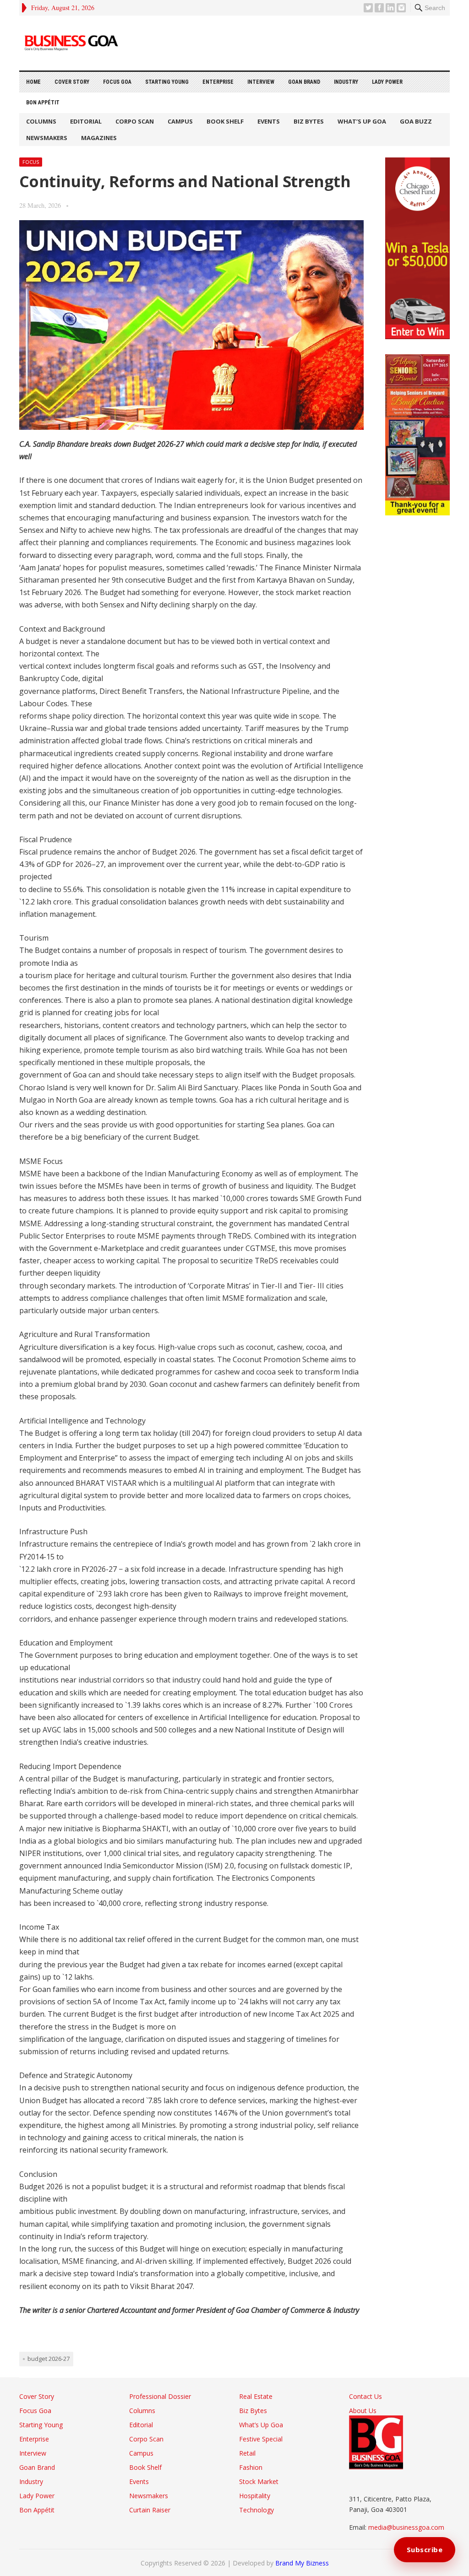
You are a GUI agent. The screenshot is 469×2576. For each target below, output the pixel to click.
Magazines (99, 138)
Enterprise (218, 82)
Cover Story (72, 82)
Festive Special (261, 2439)
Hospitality (255, 2496)
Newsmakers (47, 138)
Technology (256, 2510)
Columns (41, 121)
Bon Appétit (43, 103)
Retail (247, 2453)
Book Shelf (225, 121)
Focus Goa (117, 82)
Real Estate (256, 2396)
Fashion (251, 2467)
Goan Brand (304, 82)
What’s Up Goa (362, 121)
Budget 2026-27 (49, 2359)
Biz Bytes (309, 121)
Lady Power (387, 82)
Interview (261, 82)
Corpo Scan (135, 121)
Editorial (86, 121)
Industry (346, 82)
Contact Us (365, 2396)
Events (269, 121)
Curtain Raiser (150, 2510)
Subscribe (425, 2549)
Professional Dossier (160, 2396)
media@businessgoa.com (406, 2527)
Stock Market (259, 2481)
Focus (31, 162)
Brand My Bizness (302, 2563)
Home (33, 82)
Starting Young (167, 82)
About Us (363, 2411)
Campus (180, 121)
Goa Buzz (416, 121)
